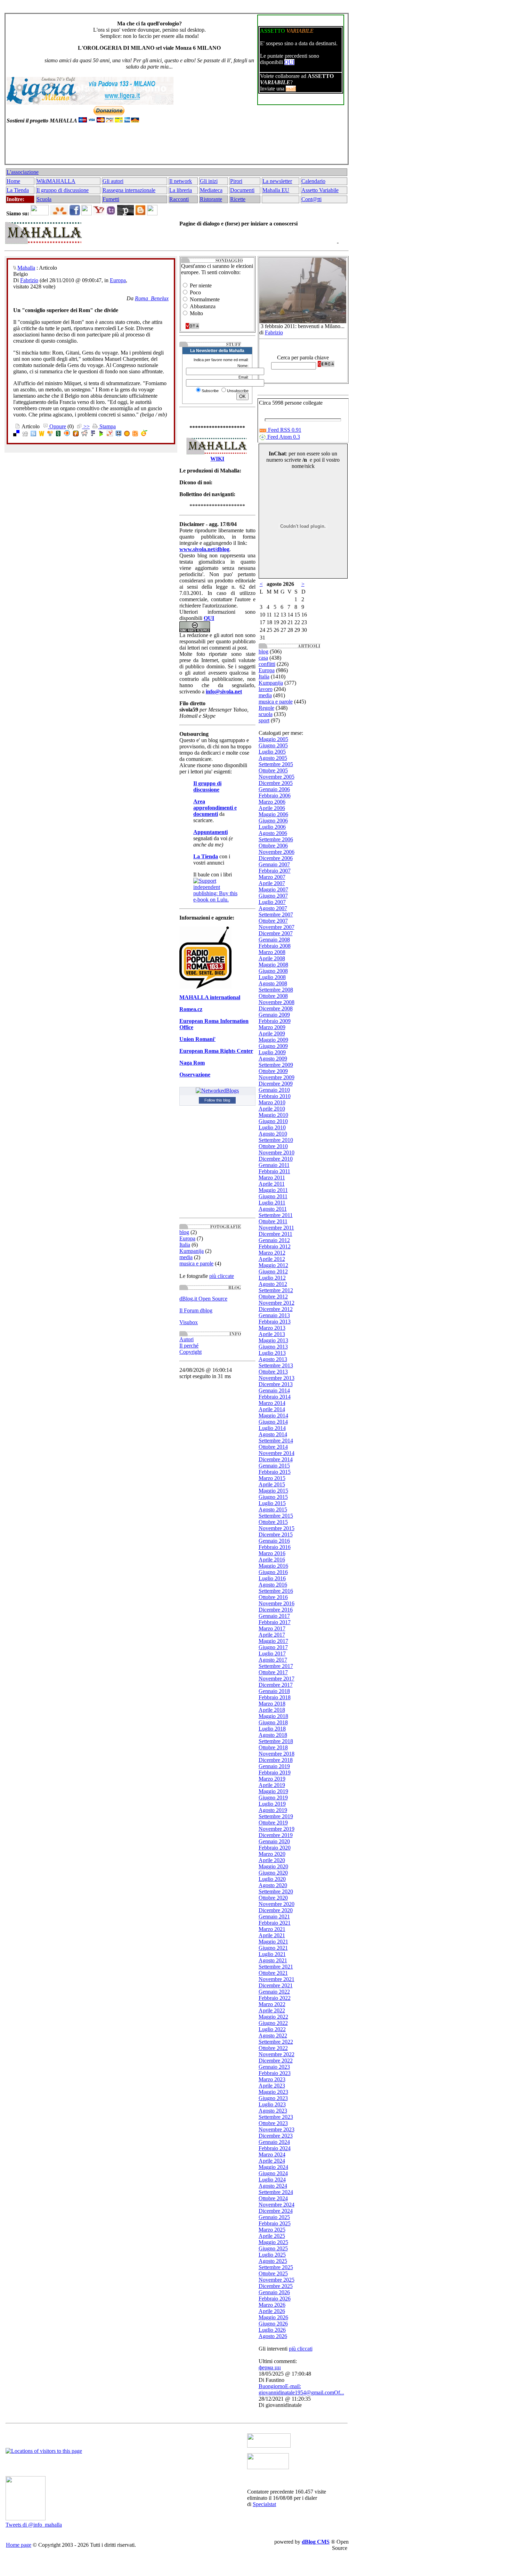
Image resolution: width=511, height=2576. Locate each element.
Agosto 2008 (273, 983)
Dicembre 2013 (276, 1384)
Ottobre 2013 (273, 1372)
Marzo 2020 (272, 1854)
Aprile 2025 (272, 2236)
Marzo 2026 (272, 2305)
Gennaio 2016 (274, 1541)
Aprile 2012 (272, 1259)
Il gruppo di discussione (63, 190)
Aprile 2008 (272, 958)
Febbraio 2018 (275, 1697)
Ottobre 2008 (273, 996)
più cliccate (222, 1276)
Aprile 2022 (272, 2010)
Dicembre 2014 (276, 1459)
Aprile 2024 (272, 2161)
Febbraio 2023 (275, 2073)
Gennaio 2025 (274, 2217)
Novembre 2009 (277, 1077)
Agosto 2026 (273, 2336)
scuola (266, 714)
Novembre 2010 (277, 1152)
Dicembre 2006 (276, 858)
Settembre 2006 (276, 839)
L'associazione (23, 172)
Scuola (44, 199)
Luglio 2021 (272, 1954)
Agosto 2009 (273, 1059)
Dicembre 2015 (276, 1535)
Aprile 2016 (272, 1560)
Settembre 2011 (276, 1215)
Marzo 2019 (272, 1779)
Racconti (179, 199)
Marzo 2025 (272, 2230)
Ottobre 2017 (273, 1672)
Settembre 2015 (276, 1516)
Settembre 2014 (276, 1441)
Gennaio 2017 (274, 1616)
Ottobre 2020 (273, 1898)
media (186, 1257)
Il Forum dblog (196, 1310)
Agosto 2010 (273, 1134)
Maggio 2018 (273, 1716)
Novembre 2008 (277, 1002)
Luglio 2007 (272, 902)
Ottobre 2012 (273, 1297)
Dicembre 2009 (276, 1084)
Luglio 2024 (272, 2180)
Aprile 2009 (272, 1033)
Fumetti (111, 199)
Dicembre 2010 (276, 1159)
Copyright (190, 1352)
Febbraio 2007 (275, 871)
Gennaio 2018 (274, 1691)
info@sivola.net (224, 691)
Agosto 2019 (273, 1810)
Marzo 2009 (272, 1027)
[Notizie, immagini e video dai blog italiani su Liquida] (269, 2446)
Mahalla (26, 268)
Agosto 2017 (273, 1660)
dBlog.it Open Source (203, 1299)
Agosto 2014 (273, 1434)
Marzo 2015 (272, 1478)
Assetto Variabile (320, 190)
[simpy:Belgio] (50, 434)
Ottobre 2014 (273, 1447)
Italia (185, 1245)
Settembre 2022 (276, 2042)
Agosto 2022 (273, 2036)
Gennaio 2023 (274, 2067)
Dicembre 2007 (276, 933)
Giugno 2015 (273, 1497)
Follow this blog (217, 1100)
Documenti (242, 190)
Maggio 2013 (273, 1340)
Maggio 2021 (273, 1942)
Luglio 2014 (272, 1428)
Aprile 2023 (272, 2086)
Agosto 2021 (273, 1960)
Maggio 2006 (273, 814)
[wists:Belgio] (42, 434)
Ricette (238, 199)
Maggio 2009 (273, 1040)
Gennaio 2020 (274, 1841)
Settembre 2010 (276, 1140)
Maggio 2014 (273, 1416)
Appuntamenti (210, 832)
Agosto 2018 (273, 1735)
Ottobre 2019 (273, 1823)
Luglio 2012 (272, 1278)
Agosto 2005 (273, 758)
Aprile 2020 (272, 1860)
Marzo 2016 (272, 1553)
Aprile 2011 (272, 1184)
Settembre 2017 (276, 1666)
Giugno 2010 (273, 1121)
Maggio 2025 (273, 2242)
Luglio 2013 (272, 1353)
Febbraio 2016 (275, 1547)
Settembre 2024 (276, 2192)
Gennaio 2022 (274, 1992)
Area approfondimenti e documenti (215, 808)
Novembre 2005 (277, 777)
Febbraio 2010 (275, 1096)
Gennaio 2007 (274, 864)
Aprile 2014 (272, 1409)
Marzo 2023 (272, 2079)
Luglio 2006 (272, 827)
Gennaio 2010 (274, 1090)
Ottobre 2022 (273, 2048)
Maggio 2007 (273, 889)
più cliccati (301, 2349)
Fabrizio (29, 280)
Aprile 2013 (272, 1334)
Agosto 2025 (273, 2261)
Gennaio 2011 (274, 1165)
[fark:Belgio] (93, 434)
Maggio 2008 (273, 965)
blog (184, 1232)
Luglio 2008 (272, 977)
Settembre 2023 (276, 2117)
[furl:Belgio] (76, 434)
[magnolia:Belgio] (127, 434)
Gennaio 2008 (274, 940)
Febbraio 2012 (275, 1246)
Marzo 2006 (272, 802)
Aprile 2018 (272, 1710)
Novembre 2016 (277, 1603)
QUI (289, 62)
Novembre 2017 (277, 1679)
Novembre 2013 (277, 1378)
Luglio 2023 (272, 2104)
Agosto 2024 (273, 2186)
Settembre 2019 (276, 1816)
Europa (118, 280)
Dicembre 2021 (276, 1985)
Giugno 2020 (273, 1873)
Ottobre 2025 (273, 2273)
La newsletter (277, 181)
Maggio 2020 (273, 1866)
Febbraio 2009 (275, 1021)
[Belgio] (135, 434)
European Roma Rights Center (216, 1051)
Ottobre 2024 (273, 2198)
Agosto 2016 (273, 1585)
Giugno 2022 (273, 2023)
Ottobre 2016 (273, 1597)
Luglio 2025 (272, 2255)
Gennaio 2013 (274, 1315)
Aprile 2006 (272, 808)
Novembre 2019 (277, 1829)
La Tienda (18, 190)
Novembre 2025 (277, 2280)
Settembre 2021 (276, 1967)
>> (86, 426)
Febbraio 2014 (275, 1397)
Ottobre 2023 (273, 2123)
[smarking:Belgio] (119, 434)
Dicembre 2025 (276, 2286)
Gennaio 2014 (274, 1390)
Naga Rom (192, 1063)
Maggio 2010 (273, 1115)
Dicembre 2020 (276, 1910)
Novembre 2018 (277, 1754)
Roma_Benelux (152, 298)
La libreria (181, 190)
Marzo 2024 (272, 2154)
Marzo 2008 (272, 952)
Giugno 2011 (273, 1196)
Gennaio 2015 (274, 1466)
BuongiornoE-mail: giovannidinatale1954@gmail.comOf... (301, 2389)
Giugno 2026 (273, 2324)
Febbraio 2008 (275, 946)
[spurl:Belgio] (33, 434)
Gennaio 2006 (274, 789)
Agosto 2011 (273, 1209)
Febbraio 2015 (275, 1472)
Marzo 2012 (272, 1253)
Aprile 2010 (272, 1109)
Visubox (189, 1322)
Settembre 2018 (276, 1741)
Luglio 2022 (272, 2029)
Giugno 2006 (273, 821)
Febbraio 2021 (275, 1923)
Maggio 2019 (273, 1791)
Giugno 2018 (273, 1722)
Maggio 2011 (273, 1190)
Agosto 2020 (273, 1885)
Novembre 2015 (277, 1528)
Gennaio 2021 (274, 1917)
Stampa (107, 426)
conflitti (267, 664)
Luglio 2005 (272, 752)
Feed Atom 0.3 (283, 437)
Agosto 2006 (273, 833)
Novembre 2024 (277, 2205)
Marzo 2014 (272, 1403)
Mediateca (211, 190)
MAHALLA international (210, 997)
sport (264, 720)
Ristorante (211, 199)
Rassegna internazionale (129, 190)
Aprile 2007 (272, 883)
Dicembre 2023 (276, 2136)
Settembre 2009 (276, 1065)
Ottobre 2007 (273, 921)
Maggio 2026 (273, 2317)
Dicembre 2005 (276, 783)
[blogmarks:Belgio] (101, 434)
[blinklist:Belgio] (67, 434)
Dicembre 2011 (275, 1234)
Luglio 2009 (272, 1052)
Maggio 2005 (273, 739)
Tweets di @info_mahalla (34, 2525)
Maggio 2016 (273, 1566)
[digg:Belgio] (25, 434)
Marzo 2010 (272, 1102)
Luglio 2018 (272, 1729)
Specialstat (264, 2504)
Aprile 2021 (272, 1935)
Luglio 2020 (272, 1879)
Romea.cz (191, 1009)
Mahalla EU (276, 190)
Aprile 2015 (272, 1484)
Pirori (236, 181)
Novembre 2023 (277, 2129)
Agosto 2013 (273, 1359)
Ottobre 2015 (273, 1522)
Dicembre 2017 (276, 1685)
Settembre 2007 (276, 915)
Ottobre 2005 (273, 770)
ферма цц (270, 2367)
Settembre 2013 (276, 1365)
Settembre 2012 (276, 1290)
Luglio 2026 (272, 2330)
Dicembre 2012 (276, 1309)
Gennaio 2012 (274, 1240)
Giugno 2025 (273, 2248)
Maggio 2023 (273, 2092)
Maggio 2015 (273, 1491)
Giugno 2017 (273, 1647)
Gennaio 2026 (274, 2292)
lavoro (266, 689)
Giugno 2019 (273, 1798)
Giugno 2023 (273, 2098)
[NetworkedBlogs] (217, 1091)
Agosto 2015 (273, 1509)
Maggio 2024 (273, 2167)
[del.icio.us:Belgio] (16, 434)
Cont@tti (311, 199)
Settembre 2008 (276, 990)
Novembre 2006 (277, 852)
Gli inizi (209, 181)
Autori (186, 1339)
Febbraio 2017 (275, 1622)
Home (13, 181)
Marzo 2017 (272, 1628)
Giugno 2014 (273, 1422)
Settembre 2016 (276, 1591)
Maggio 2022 (273, 2017)
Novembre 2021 (277, 1979)
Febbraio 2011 (274, 1171)
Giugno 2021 (273, 1948)
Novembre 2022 (277, 2054)
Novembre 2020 (277, 1904)
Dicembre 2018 (276, 1760)
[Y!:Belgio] (110, 434)
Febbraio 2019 (275, 1772)
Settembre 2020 (276, 1891)
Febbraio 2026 (275, 2299)
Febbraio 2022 (275, 1998)
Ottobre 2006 (273, 846)
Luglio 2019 (272, 1804)
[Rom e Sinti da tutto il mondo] (268, 2467)
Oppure (57, 426)
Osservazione (195, 1075)
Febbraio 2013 (275, 1322)
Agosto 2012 (273, 1284)
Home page (19, 2545)
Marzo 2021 (272, 1929)
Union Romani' (197, 1039)
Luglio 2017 (272, 1653)
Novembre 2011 (276, 1228)
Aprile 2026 (272, 2311)
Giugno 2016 (273, 1572)
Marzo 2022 (272, 2004)
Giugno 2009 (273, 1046)
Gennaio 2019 (274, 1766)
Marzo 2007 (272, 877)
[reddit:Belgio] (84, 434)
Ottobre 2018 (273, 1747)
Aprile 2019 (272, 1785)
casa (263, 658)
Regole (266, 708)
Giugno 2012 (273, 1271)
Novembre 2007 (277, 927)
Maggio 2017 (273, 1641)
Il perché (189, 1346)
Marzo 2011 (272, 1178)
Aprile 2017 (272, 1635)
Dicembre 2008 (276, 1008)
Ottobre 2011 (273, 1221)
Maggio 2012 (273, 1265)
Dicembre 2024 (276, 2211)
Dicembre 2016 (276, 1610)
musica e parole (196, 1263)
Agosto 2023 (273, 2111)
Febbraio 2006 (275, 796)
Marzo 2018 (272, 1704)
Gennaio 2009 (274, 1015)
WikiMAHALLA (56, 181)
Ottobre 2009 (273, 1071)
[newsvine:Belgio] (58, 434)
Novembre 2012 (277, 1303)
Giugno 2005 (273, 745)
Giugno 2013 (273, 1347)
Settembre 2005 (276, 764)
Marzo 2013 (272, 1328)
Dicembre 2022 (276, 2061)
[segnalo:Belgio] (144, 434)
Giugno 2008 (273, 971)
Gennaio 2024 (274, 2142)
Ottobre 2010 (273, 1146)
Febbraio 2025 (275, 2223)
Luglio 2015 (272, 1503)
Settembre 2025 (276, 2267)
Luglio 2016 (272, 1578)
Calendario (313, 181)
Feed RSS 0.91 (284, 430)
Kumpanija (192, 1251)
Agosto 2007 (273, 908)
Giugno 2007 (273, 896)
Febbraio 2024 (275, 2148)
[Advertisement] (175, 147)
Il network (181, 181)
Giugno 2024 (273, 2173)
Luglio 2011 (272, 1203)
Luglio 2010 (272, 1127)
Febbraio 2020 (275, 1848)
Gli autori (113, 181)
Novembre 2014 (277, 1453)
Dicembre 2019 (276, 1835)
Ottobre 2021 (273, 1973)
